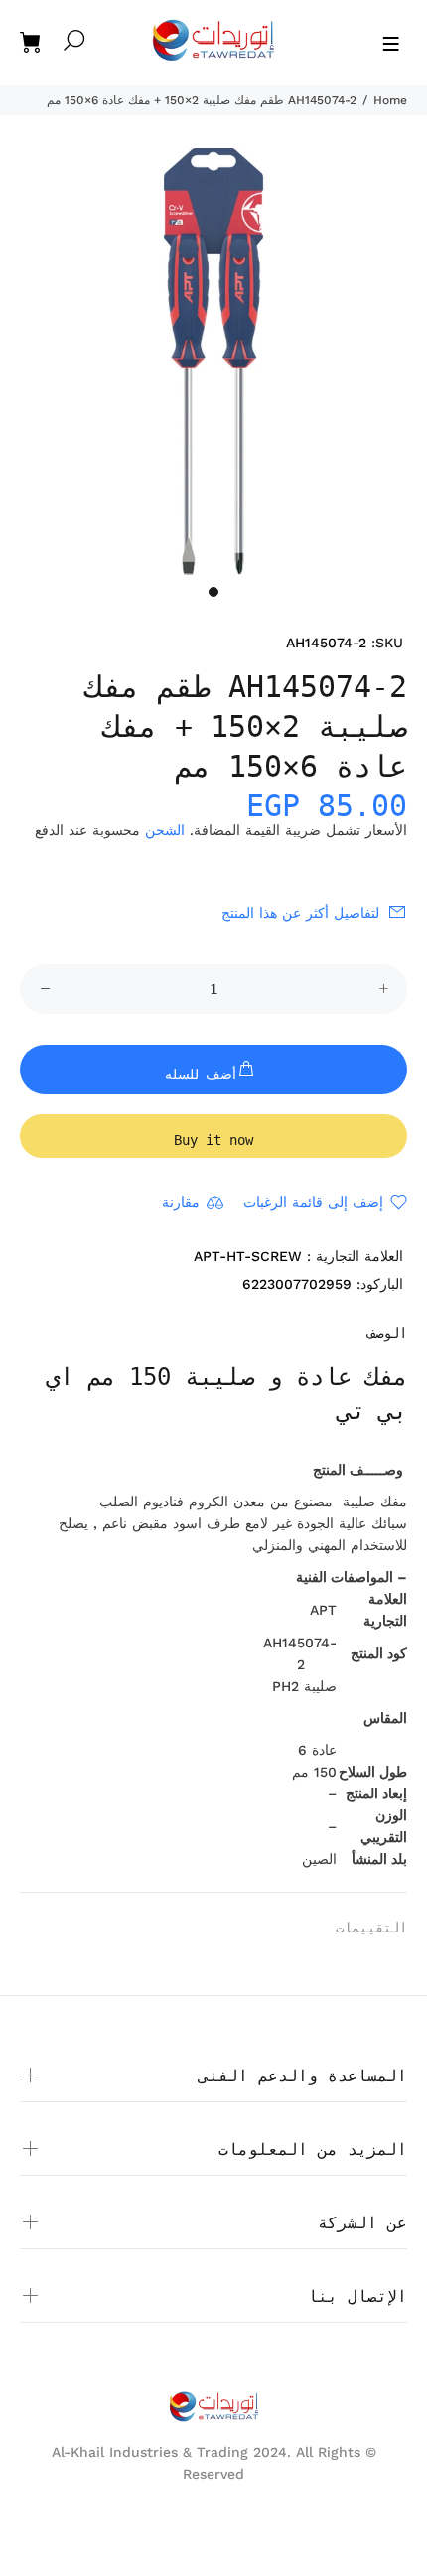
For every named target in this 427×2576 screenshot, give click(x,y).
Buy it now (213, 1140)
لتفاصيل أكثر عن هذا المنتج (300, 913)
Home (390, 100)
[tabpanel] (213, 361)
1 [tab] (213, 592)
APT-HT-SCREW (248, 1256)
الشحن (165, 830)
